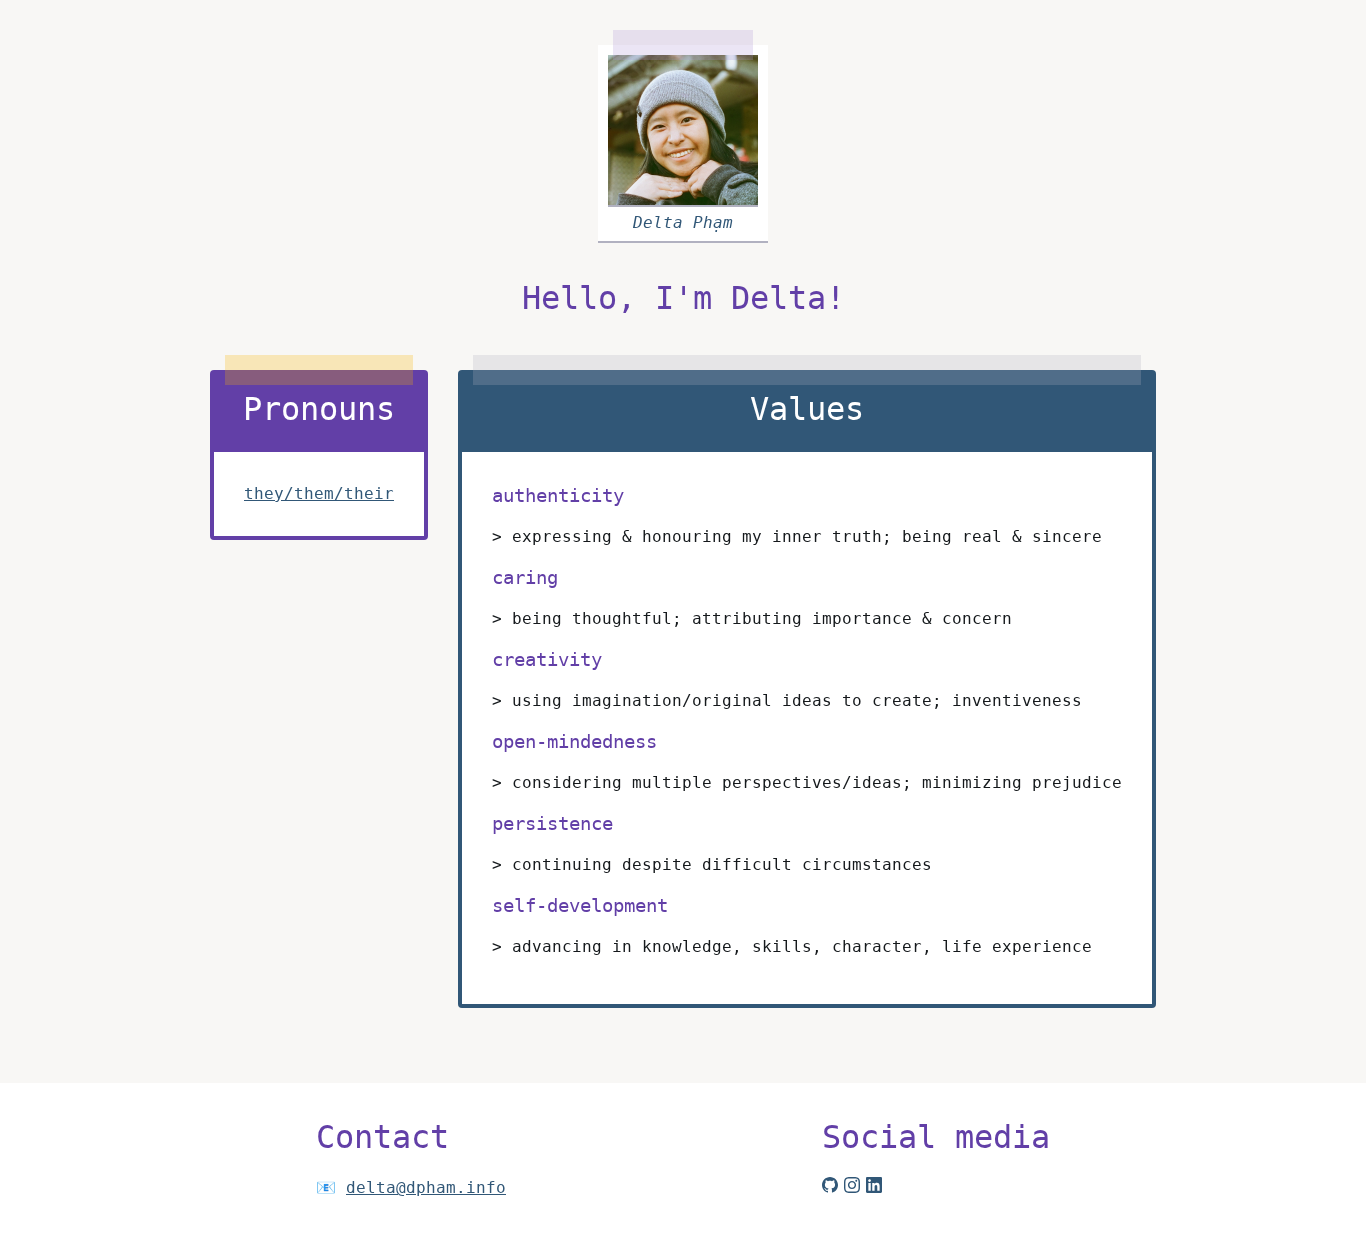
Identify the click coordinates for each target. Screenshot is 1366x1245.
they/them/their (319, 493)
